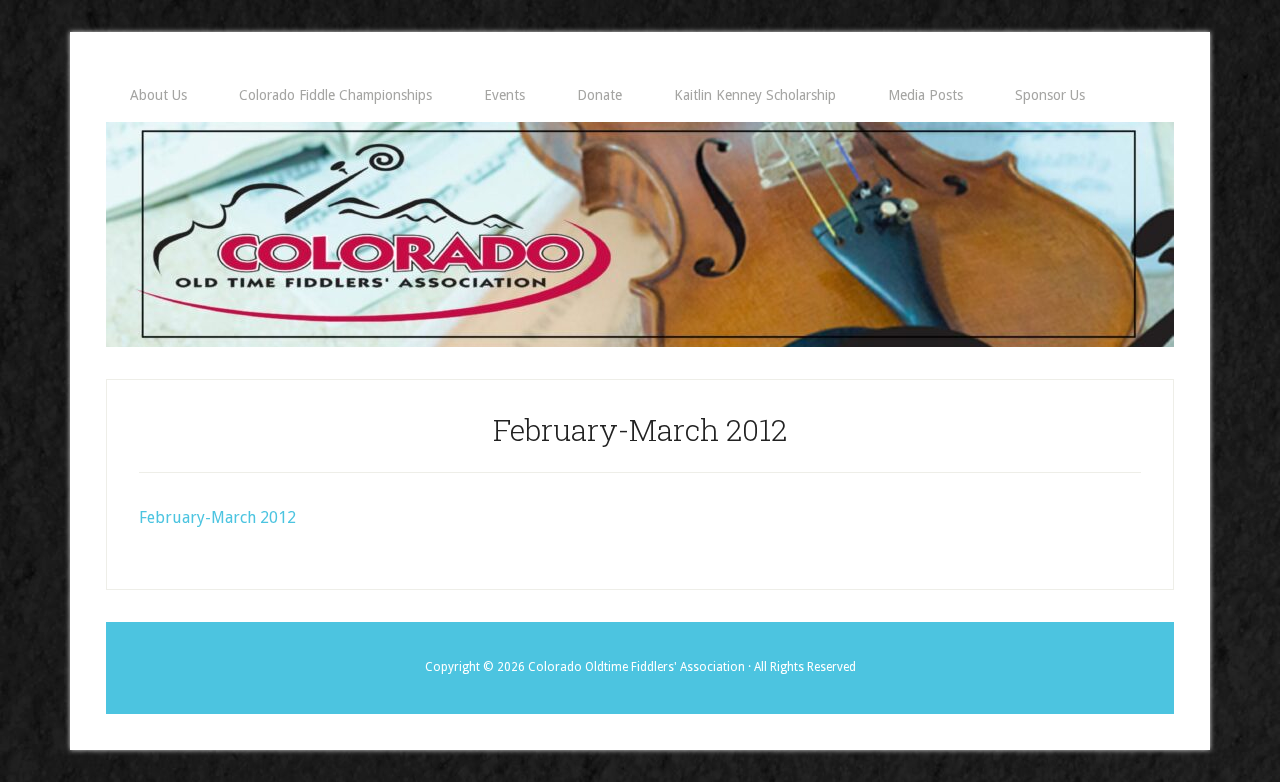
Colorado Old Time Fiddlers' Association (640, 234)
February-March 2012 (217, 517)
